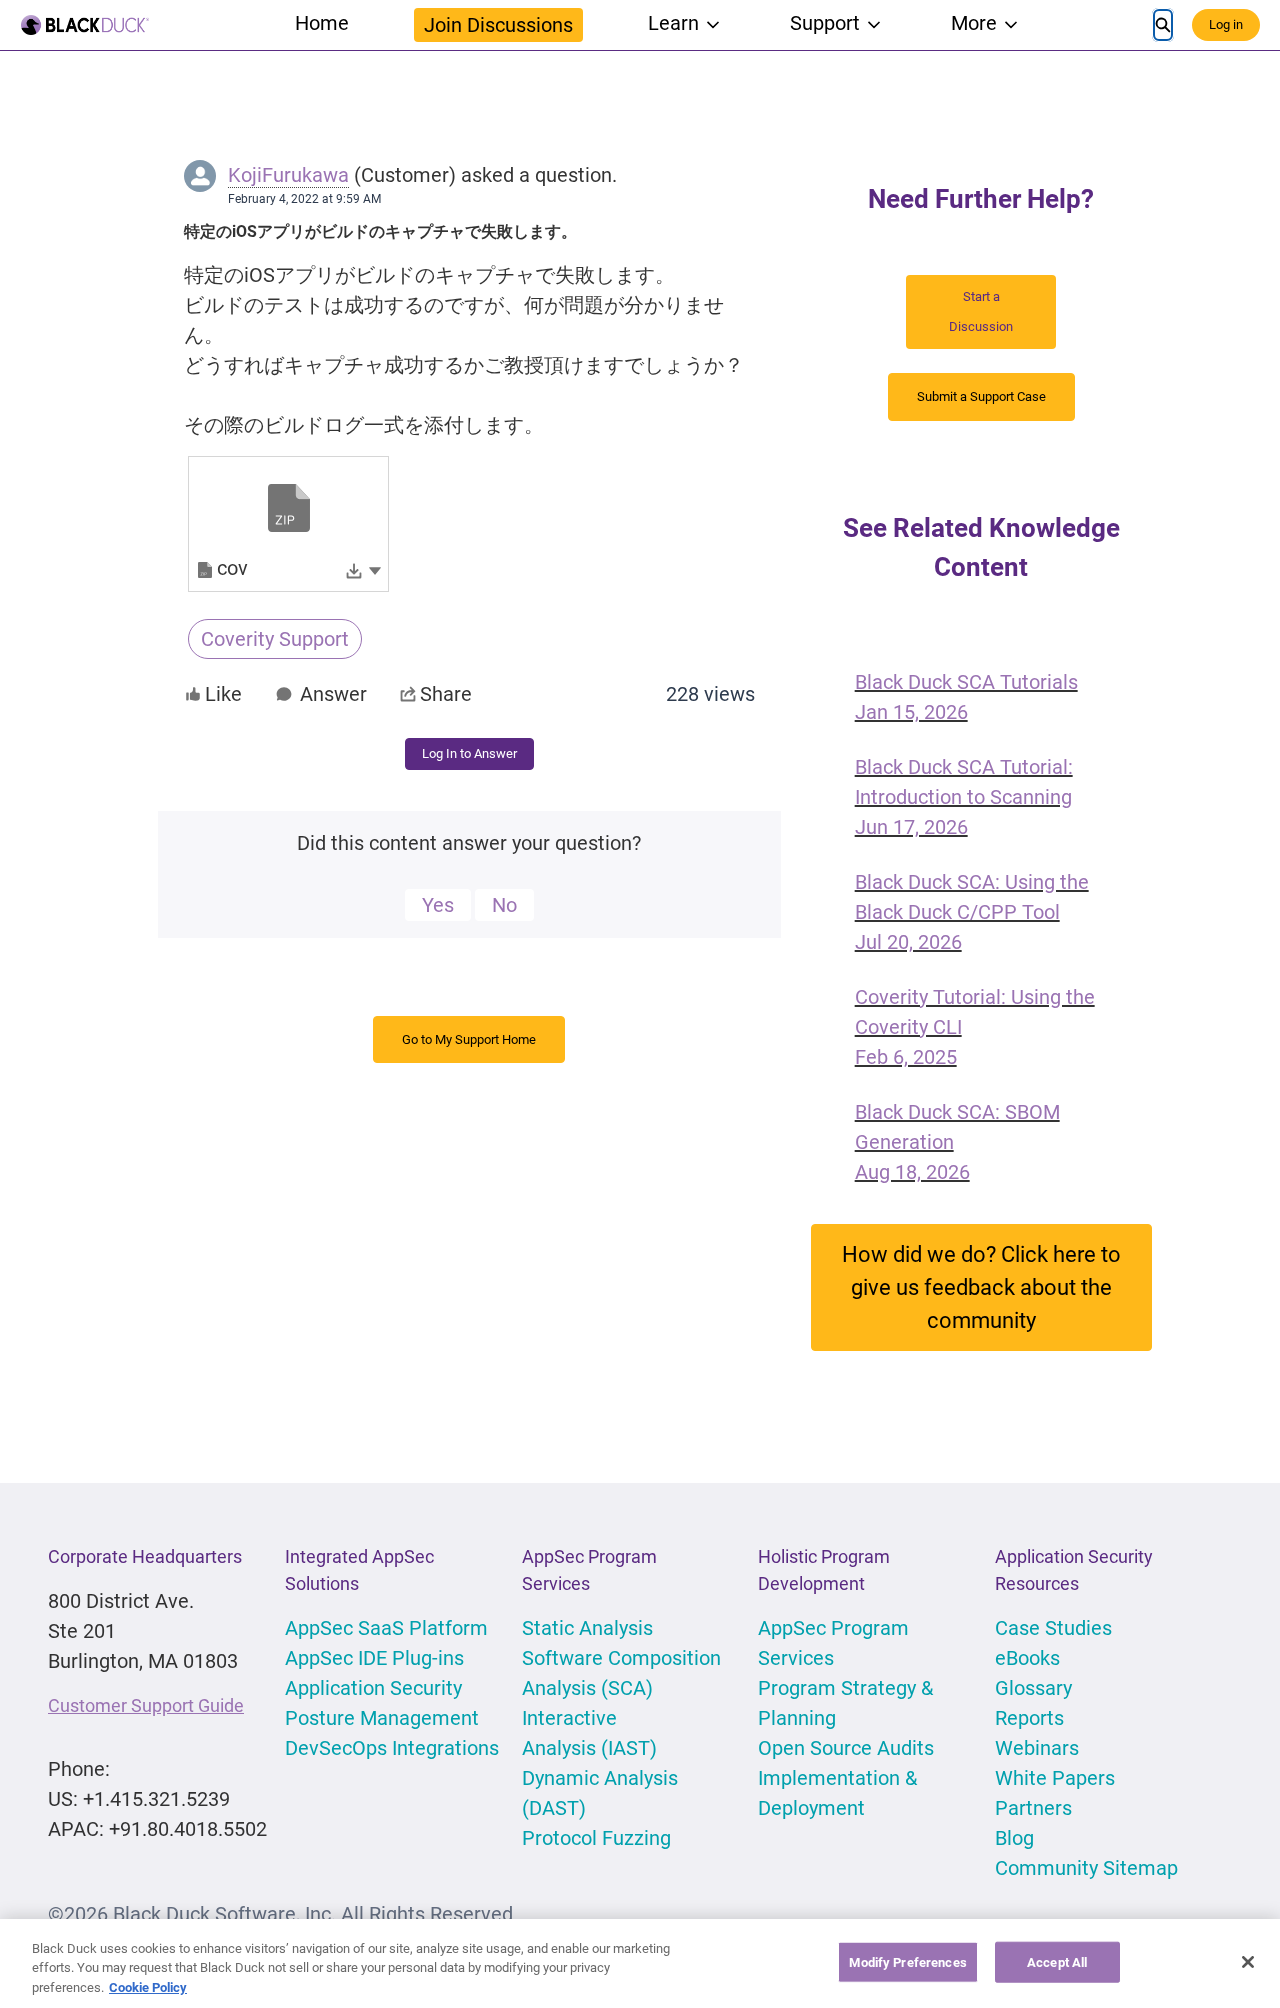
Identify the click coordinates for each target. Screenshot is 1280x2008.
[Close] (1248, 1962)
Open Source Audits (846, 1748)
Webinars (1037, 1748)
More (974, 23)
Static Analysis (587, 1628)
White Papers (1055, 1778)
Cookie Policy (148, 1987)
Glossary (1033, 1688)
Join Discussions (498, 25)
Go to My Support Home (469, 1039)
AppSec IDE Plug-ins (374, 1658)
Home (322, 23)
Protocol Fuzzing (596, 1838)
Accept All (1057, 1961)
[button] (375, 569)
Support (825, 23)
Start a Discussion (981, 311)
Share (446, 694)
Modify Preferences (907, 1961)
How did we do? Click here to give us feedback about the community (981, 1287)
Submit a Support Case (981, 396)
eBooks (1027, 1658)
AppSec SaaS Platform (386, 1628)
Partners (1033, 1808)
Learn (673, 23)
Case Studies (1053, 1628)
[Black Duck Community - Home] (85, 25)
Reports (1029, 1718)
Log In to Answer (469, 753)
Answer (333, 694)
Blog (1014, 1838)
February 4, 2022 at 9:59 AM (304, 199)
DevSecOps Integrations (392, 1748)
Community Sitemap (1086, 1868)
